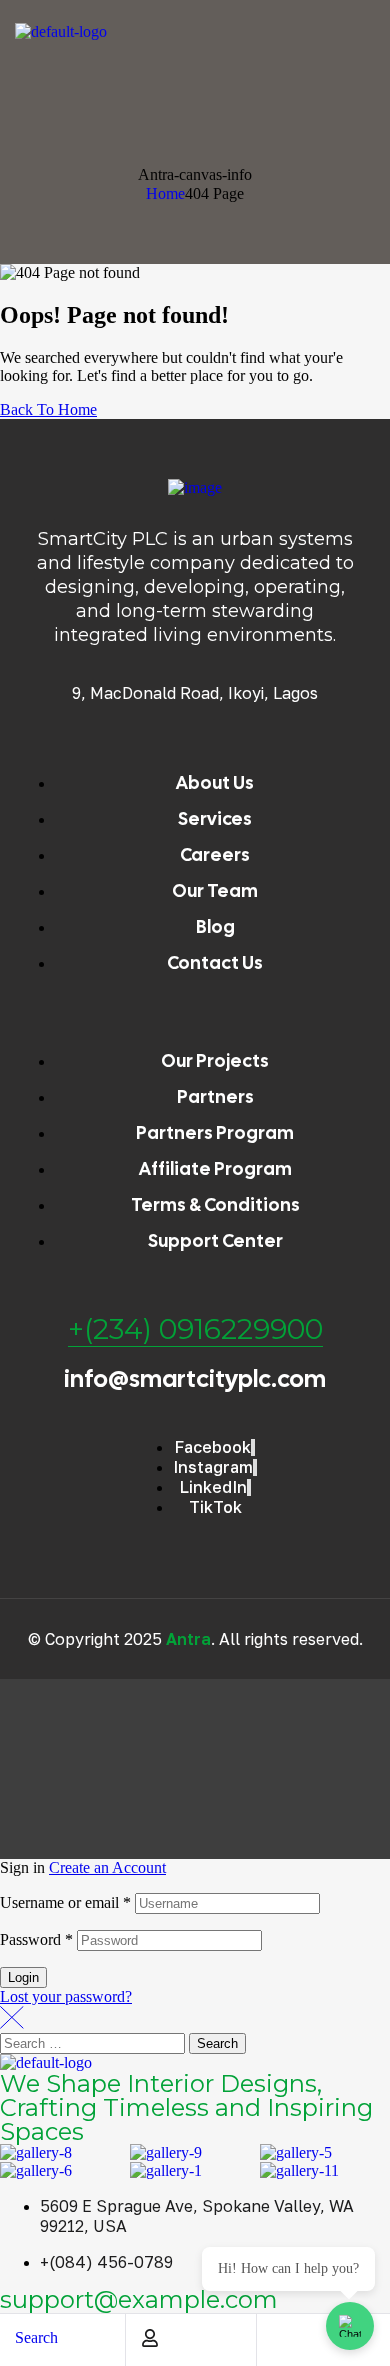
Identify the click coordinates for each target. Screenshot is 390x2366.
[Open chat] (350, 2326)
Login (23, 1977)
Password (36, 1939)
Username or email (65, 1902)
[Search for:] (94, 2042)
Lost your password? (66, 1996)
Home (165, 193)
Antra (188, 1639)
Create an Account (107, 1867)
